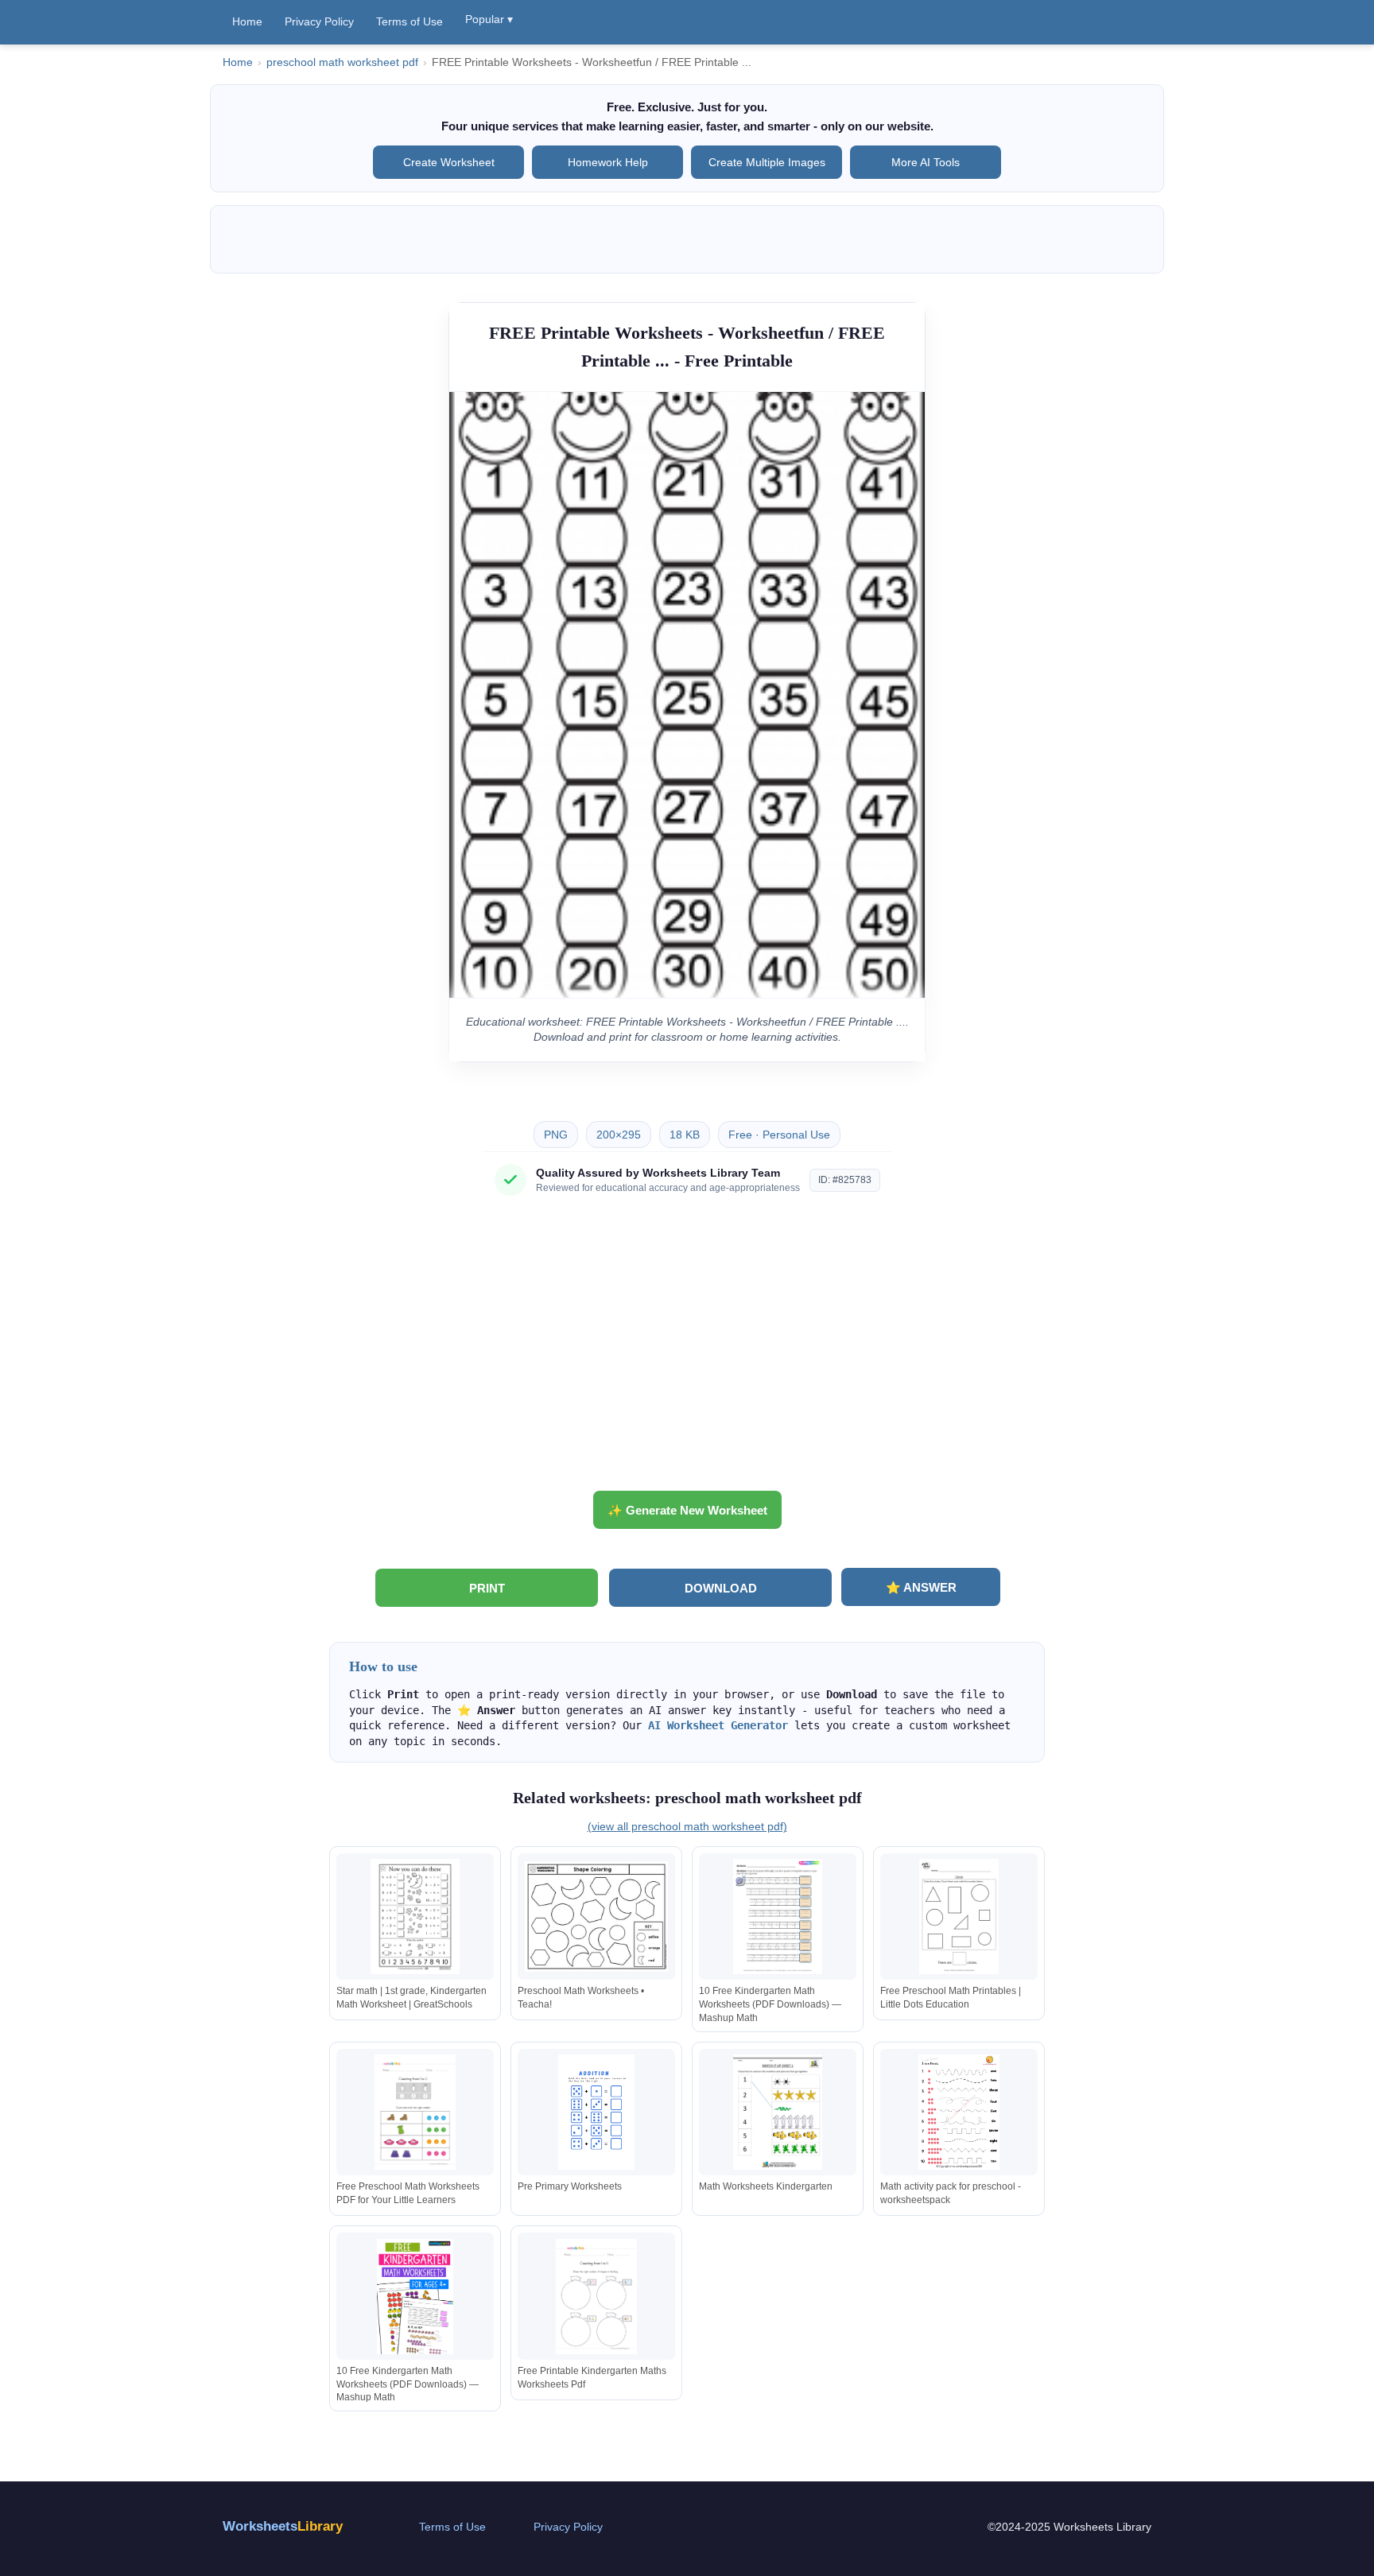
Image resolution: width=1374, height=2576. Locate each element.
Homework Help (608, 162)
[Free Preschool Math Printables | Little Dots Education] (959, 1916)
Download (721, 1588)
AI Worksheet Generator (718, 1725)
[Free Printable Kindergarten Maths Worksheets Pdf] (596, 2297)
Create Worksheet (449, 162)
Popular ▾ (489, 19)
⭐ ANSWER (921, 1587)
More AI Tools (926, 162)
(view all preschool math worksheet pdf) (687, 1826)
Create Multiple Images (767, 162)
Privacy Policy (319, 21)
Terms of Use (409, 21)
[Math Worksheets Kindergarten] (778, 2112)
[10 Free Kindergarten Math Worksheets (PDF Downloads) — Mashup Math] (778, 1916)
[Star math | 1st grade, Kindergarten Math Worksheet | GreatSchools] (415, 1916)
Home (247, 21)
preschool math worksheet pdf (342, 62)
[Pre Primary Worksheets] (596, 2112)
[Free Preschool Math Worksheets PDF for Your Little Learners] (415, 2112)
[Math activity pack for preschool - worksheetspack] (959, 2112)
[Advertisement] (687, 1349)
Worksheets (283, 2526)
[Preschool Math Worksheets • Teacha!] (596, 1916)
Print (487, 1588)
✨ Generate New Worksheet (687, 1510)
